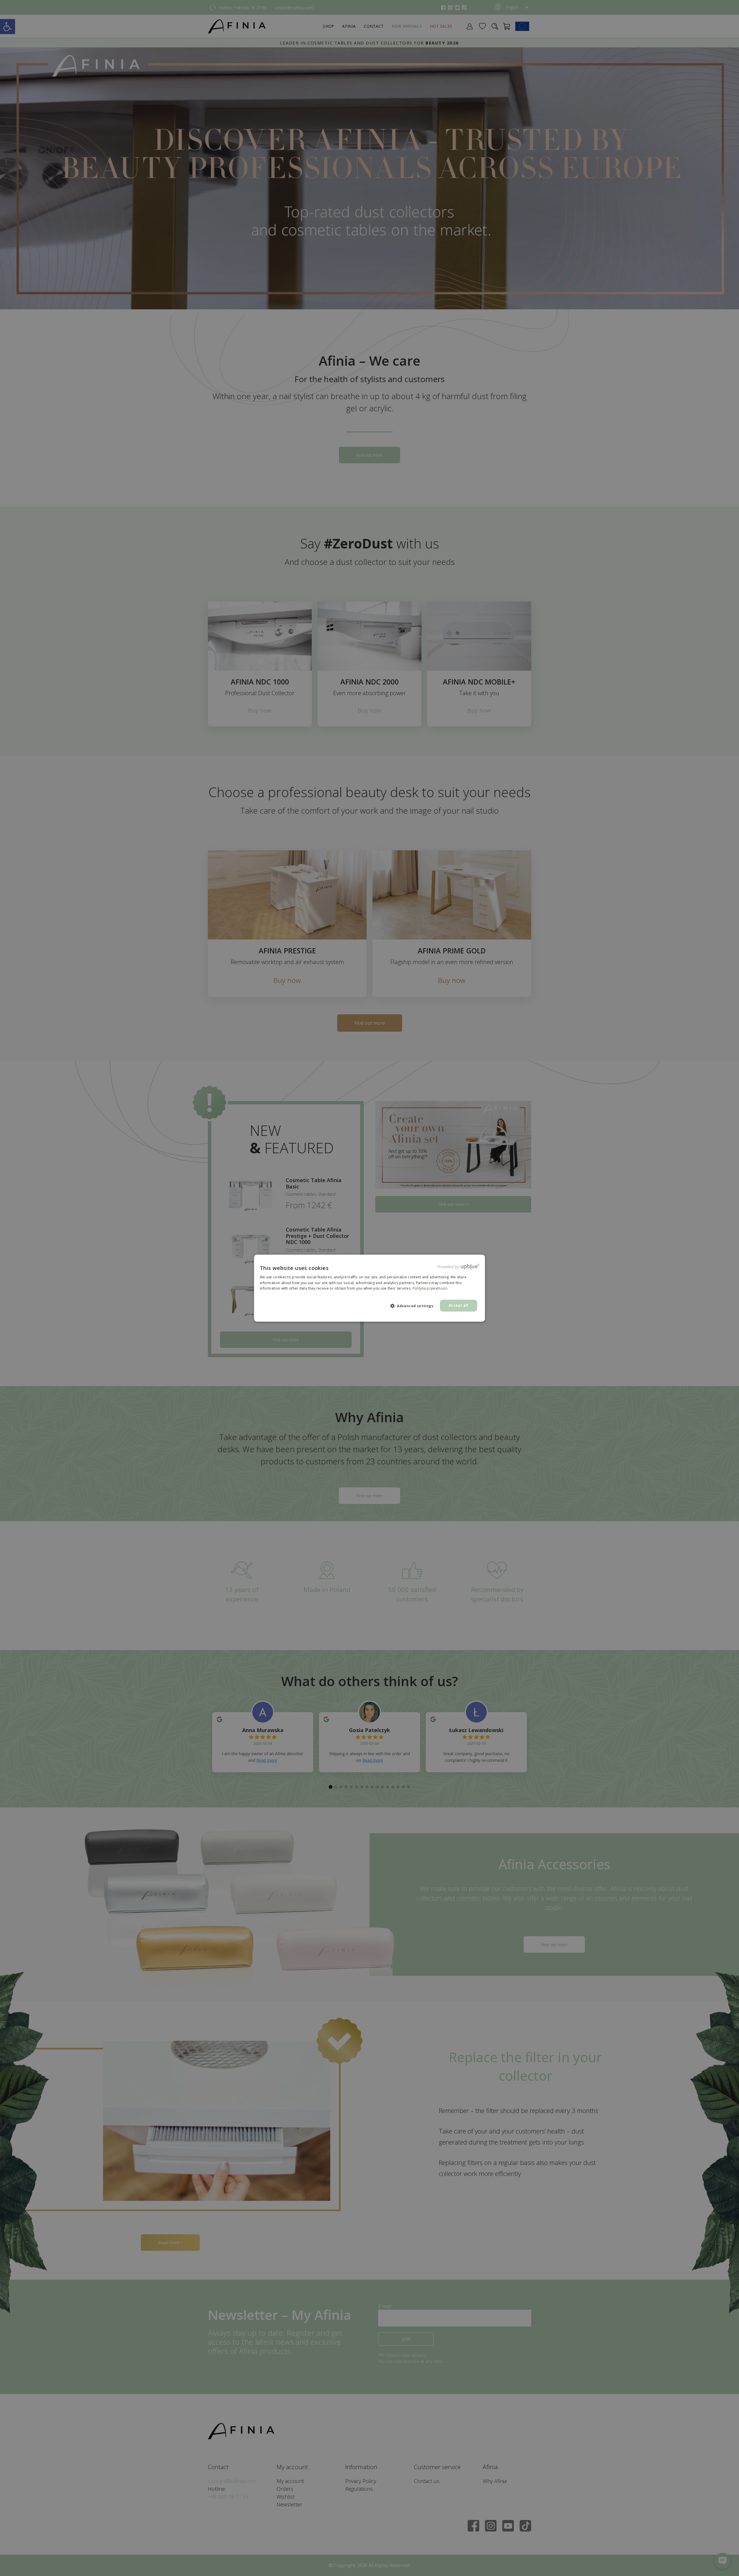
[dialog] (369, 1288)
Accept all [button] (459, 1305)
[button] (414, 1306)
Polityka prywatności (430, 1288)
